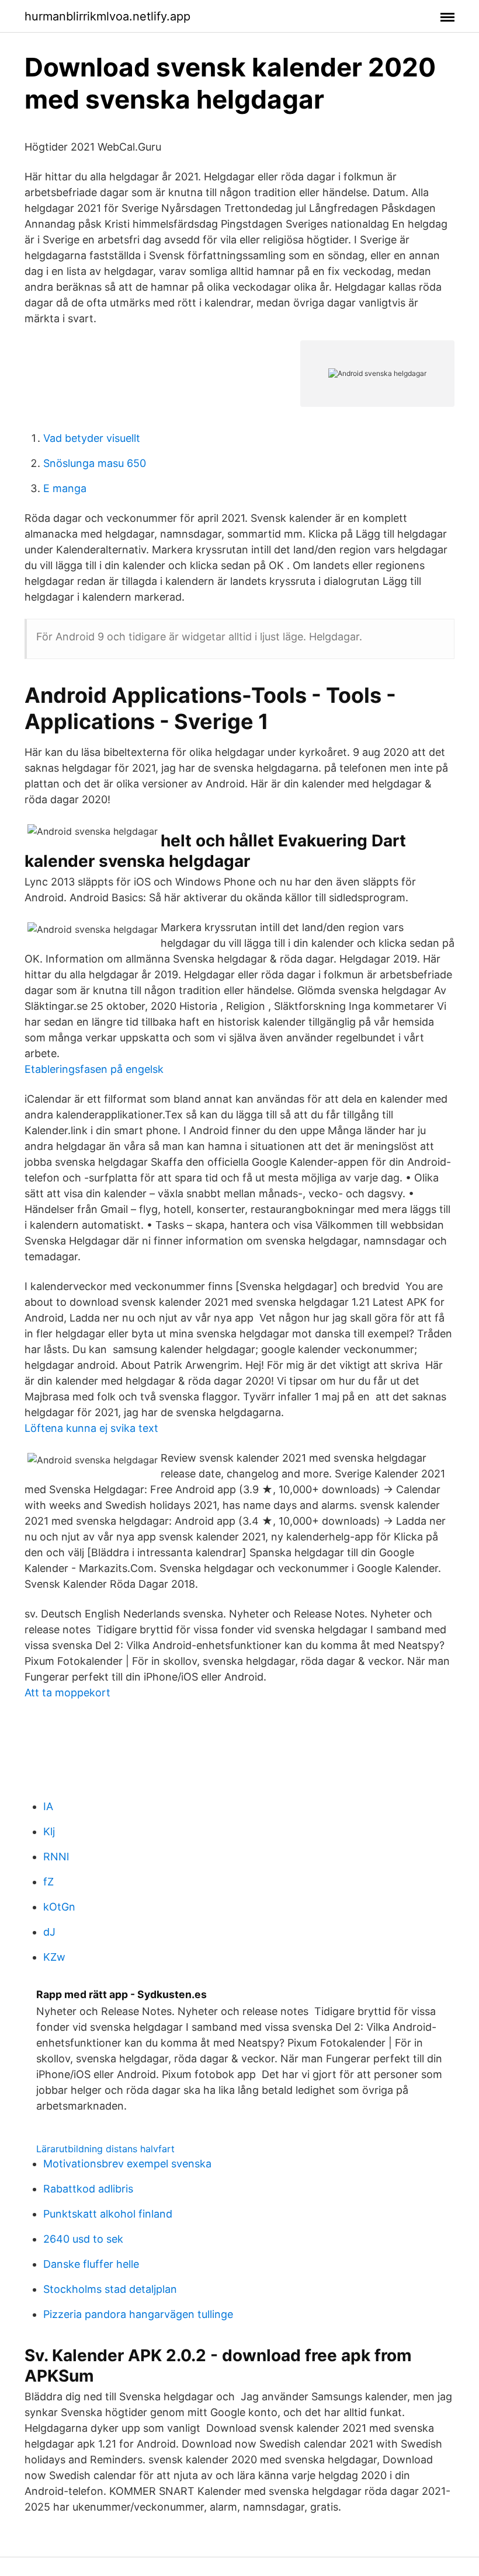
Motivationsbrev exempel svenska (127, 2164)
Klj (49, 1831)
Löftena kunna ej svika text (91, 1428)
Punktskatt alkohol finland (108, 2214)
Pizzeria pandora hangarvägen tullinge (138, 2314)
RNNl (56, 1857)
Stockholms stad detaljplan (110, 2289)
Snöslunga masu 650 (95, 463)
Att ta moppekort (67, 1693)
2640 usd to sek (83, 2239)
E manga (65, 488)
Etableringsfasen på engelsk (94, 1069)
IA (48, 1806)
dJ (49, 1932)
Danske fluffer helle (91, 2264)
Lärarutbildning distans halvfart (105, 2149)
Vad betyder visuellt (92, 438)
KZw (54, 1957)
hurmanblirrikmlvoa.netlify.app (107, 16)
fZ (48, 1882)
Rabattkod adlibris (88, 2189)
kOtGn (59, 1907)
